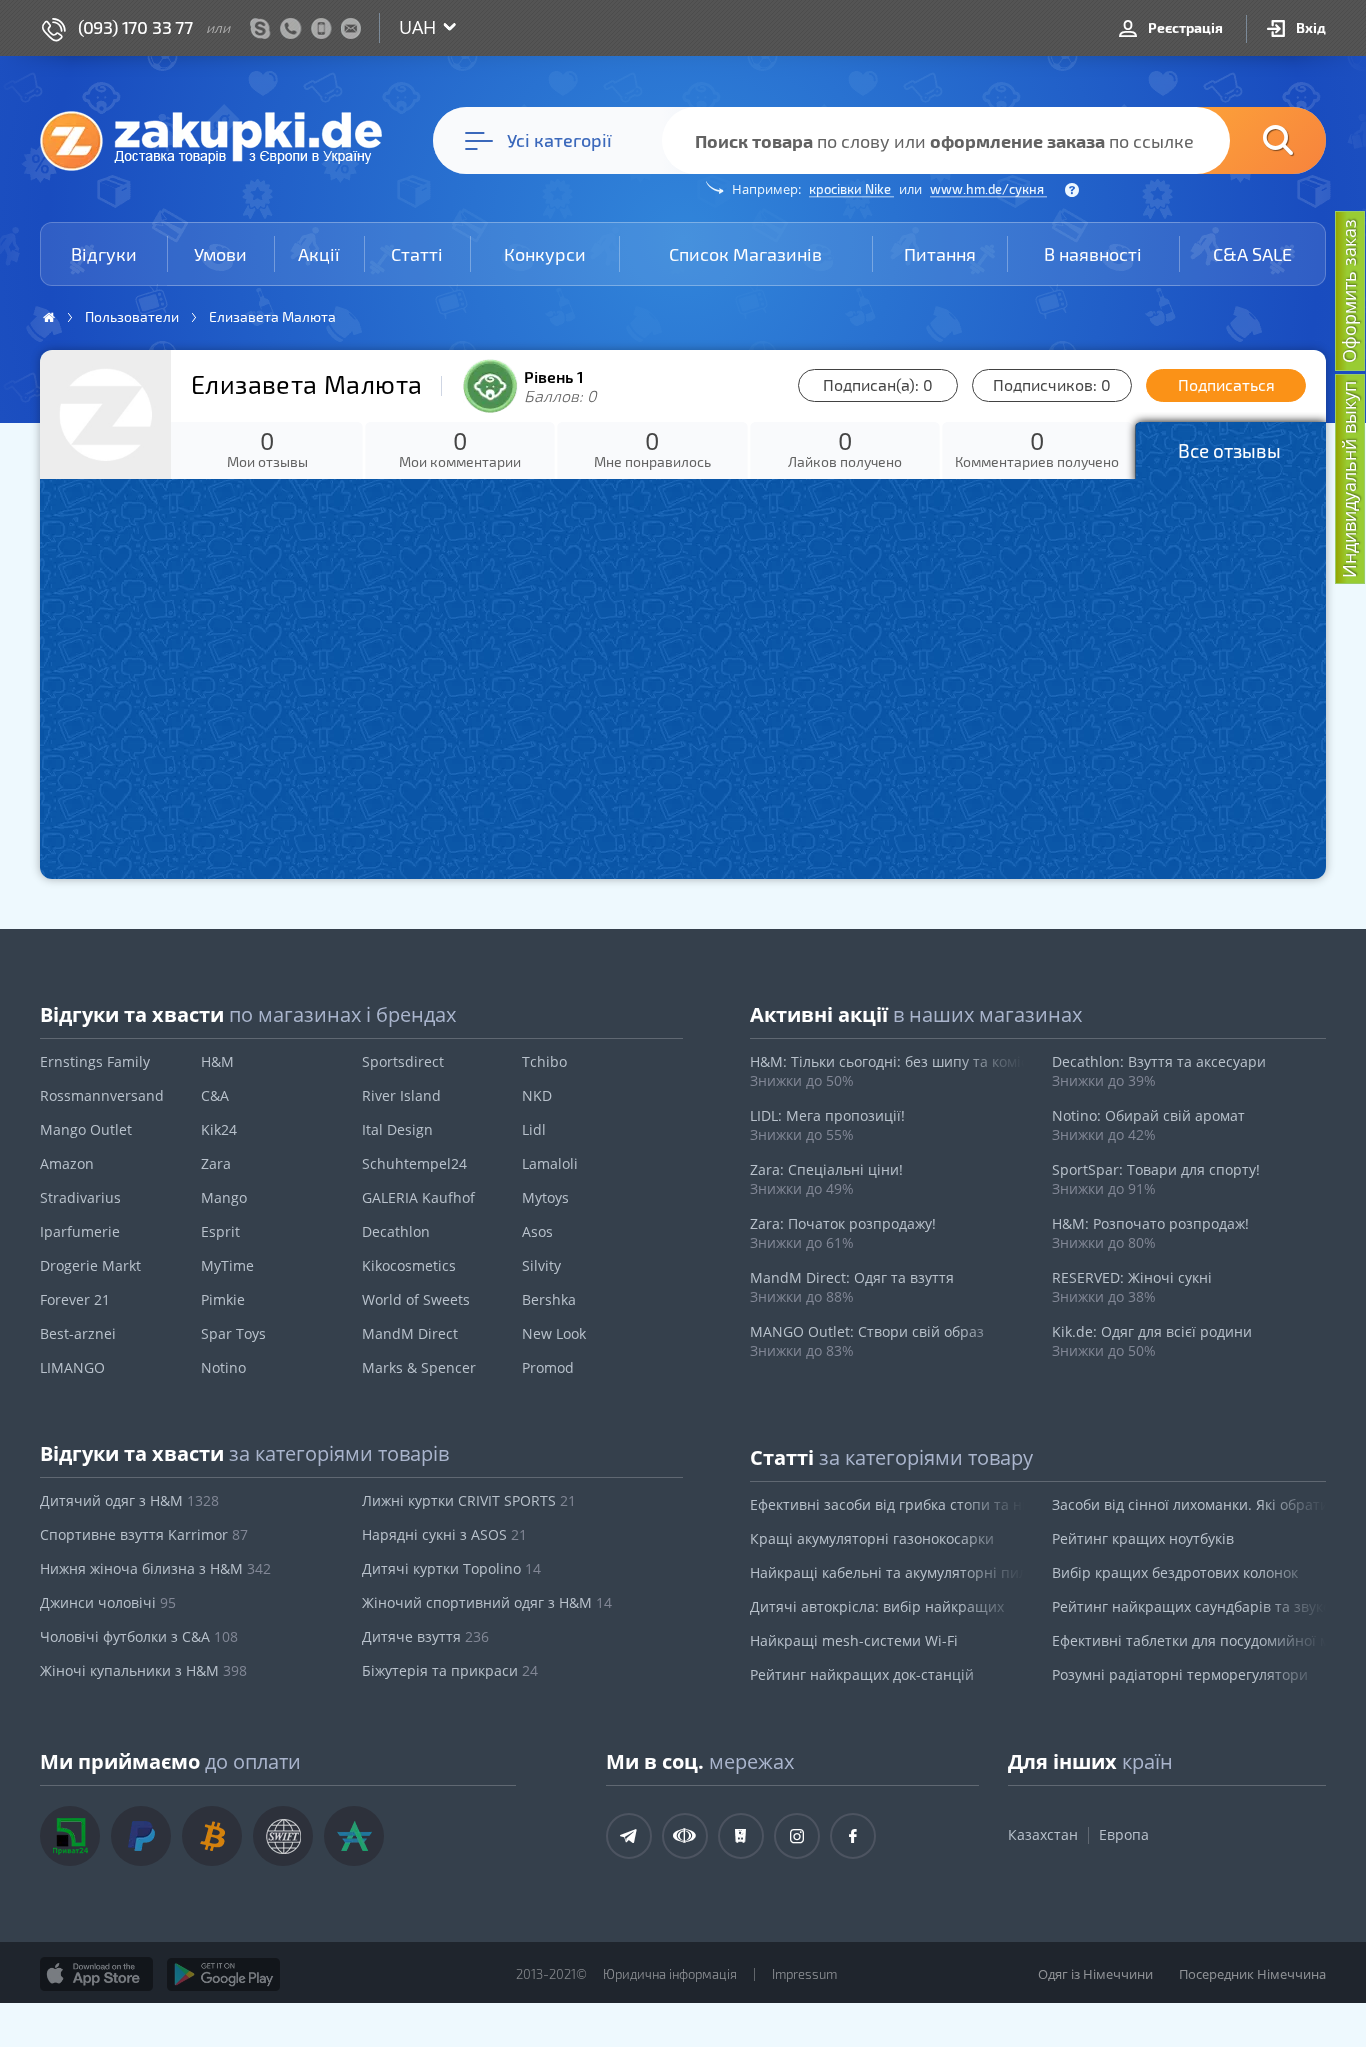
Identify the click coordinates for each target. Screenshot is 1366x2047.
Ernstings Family (95, 1061)
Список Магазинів (745, 254)
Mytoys (545, 1197)
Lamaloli (550, 1163)
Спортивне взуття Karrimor (144, 1534)
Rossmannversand (102, 1095)
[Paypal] (141, 1836)
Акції (319, 254)
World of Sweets (416, 1299)
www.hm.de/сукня (988, 189)
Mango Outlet (86, 1129)
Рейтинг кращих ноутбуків (1143, 1538)
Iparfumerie (80, 1231)
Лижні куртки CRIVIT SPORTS (469, 1500)
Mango (224, 1197)
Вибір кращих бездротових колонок (1175, 1572)
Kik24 (219, 1129)
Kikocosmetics (409, 1265)
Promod (548, 1367)
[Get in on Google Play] (223, 1974)
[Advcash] (354, 1836)
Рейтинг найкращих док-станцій (862, 1674)
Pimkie (223, 1299)
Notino (223, 1367)
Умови (220, 254)
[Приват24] (70, 1836)
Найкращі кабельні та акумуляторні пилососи (887, 1572)
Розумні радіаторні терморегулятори (1180, 1674)
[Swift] (283, 1836)
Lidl (534, 1129)
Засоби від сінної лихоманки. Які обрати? (1189, 1504)
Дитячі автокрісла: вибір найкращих (877, 1606)
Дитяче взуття (425, 1636)
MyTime (227, 1265)
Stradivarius (80, 1197)
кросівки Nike (851, 189)
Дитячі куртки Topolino (451, 1568)
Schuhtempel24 (414, 1163)
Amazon (67, 1163)
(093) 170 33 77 (135, 27)
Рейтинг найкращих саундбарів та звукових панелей (1189, 1606)
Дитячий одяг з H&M (129, 1500)
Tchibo (544, 1061)
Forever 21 (75, 1299)
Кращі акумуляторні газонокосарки (872, 1538)
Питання (940, 254)
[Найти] (1248, 140)
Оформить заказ (1349, 291)
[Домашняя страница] (49, 317)
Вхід (1309, 27)
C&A (215, 1095)
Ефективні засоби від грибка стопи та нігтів (887, 1504)
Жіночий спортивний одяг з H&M (487, 1602)
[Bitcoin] (212, 1836)
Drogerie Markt (90, 1265)
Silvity (541, 1265)
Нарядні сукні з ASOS (444, 1534)
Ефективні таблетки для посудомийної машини (1189, 1640)
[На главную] (221, 140)
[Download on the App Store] (96, 1974)
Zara (216, 1163)
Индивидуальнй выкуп (1349, 479)
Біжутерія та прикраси (450, 1670)
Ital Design (397, 1129)
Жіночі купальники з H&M (143, 1670)
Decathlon (396, 1231)
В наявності (1093, 254)
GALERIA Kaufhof (418, 1197)
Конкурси (545, 254)
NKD (537, 1095)
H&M (217, 1061)
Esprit (220, 1231)
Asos (537, 1231)
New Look (554, 1333)
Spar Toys (233, 1333)
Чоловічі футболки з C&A (139, 1636)
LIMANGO (72, 1367)
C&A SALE (1252, 254)
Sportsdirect (403, 1061)
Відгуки (104, 254)
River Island (401, 1095)
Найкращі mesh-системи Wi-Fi (854, 1640)
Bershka (549, 1299)
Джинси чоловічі (108, 1602)
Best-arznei (78, 1333)
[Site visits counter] (378, 2003)
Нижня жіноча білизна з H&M (155, 1568)
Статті (417, 254)
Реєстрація (1184, 27)
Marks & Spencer (419, 1367)
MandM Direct (410, 1333)
